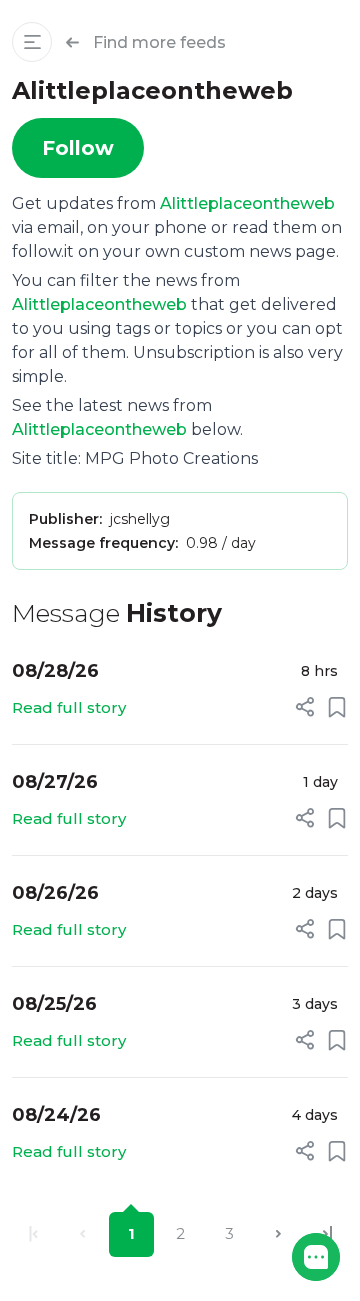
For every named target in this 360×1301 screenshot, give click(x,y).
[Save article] (337, 707)
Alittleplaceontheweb (247, 203)
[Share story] (305, 707)
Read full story (69, 707)
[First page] (33, 1234)
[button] (316, 1257)
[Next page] (278, 1234)
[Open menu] (32, 42)
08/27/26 (55, 782)
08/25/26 (54, 1004)
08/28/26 (55, 671)
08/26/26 (55, 893)
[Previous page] (82, 1234)
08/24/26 (56, 1115)
